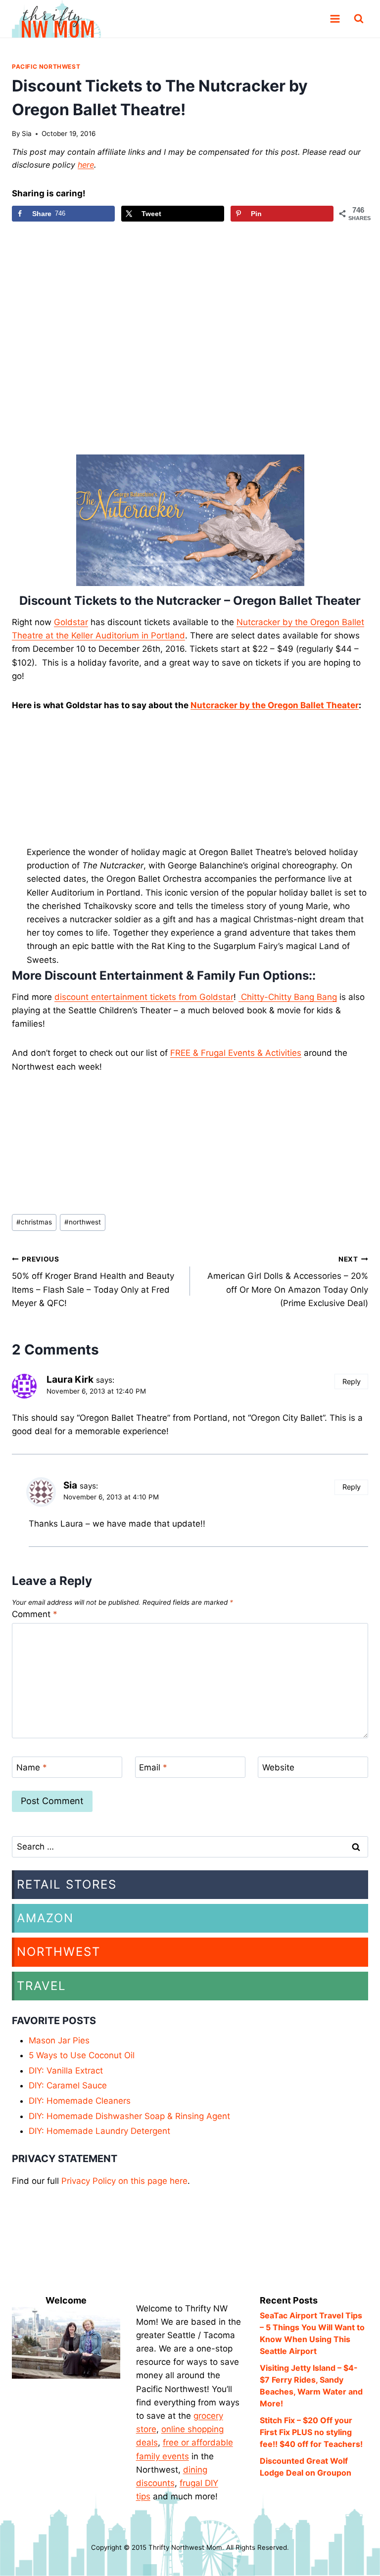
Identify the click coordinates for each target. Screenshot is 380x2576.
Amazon (45, 1918)
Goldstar (71, 622)
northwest (83, 1222)
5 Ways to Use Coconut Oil (82, 2055)
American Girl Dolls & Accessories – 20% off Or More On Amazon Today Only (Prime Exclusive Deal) (288, 1282)
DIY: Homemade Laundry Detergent (99, 2131)
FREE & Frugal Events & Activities (236, 1053)
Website (278, 1767)
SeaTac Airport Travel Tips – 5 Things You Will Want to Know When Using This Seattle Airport (312, 2333)
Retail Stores (67, 1884)
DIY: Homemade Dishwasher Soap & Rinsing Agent (129, 2116)
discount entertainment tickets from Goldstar (144, 997)
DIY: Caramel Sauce (68, 2085)
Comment (35, 1614)
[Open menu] (335, 19)
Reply (352, 1381)
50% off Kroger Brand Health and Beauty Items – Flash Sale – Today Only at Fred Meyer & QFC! (93, 1282)
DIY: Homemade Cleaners (80, 2101)
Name (32, 1767)
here (86, 165)
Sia (27, 134)
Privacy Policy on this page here (124, 2181)
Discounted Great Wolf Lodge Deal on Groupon (306, 2467)
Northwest (59, 1952)
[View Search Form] (359, 19)
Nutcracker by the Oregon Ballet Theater (275, 705)
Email (153, 1767)
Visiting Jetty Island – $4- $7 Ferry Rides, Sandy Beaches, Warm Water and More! (311, 2386)
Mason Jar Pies (59, 2040)
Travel (42, 1986)
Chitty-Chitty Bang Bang (288, 997)
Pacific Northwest (46, 67)
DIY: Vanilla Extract (66, 2071)
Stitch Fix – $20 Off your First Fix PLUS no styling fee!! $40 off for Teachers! (311, 2432)
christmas (34, 1222)
